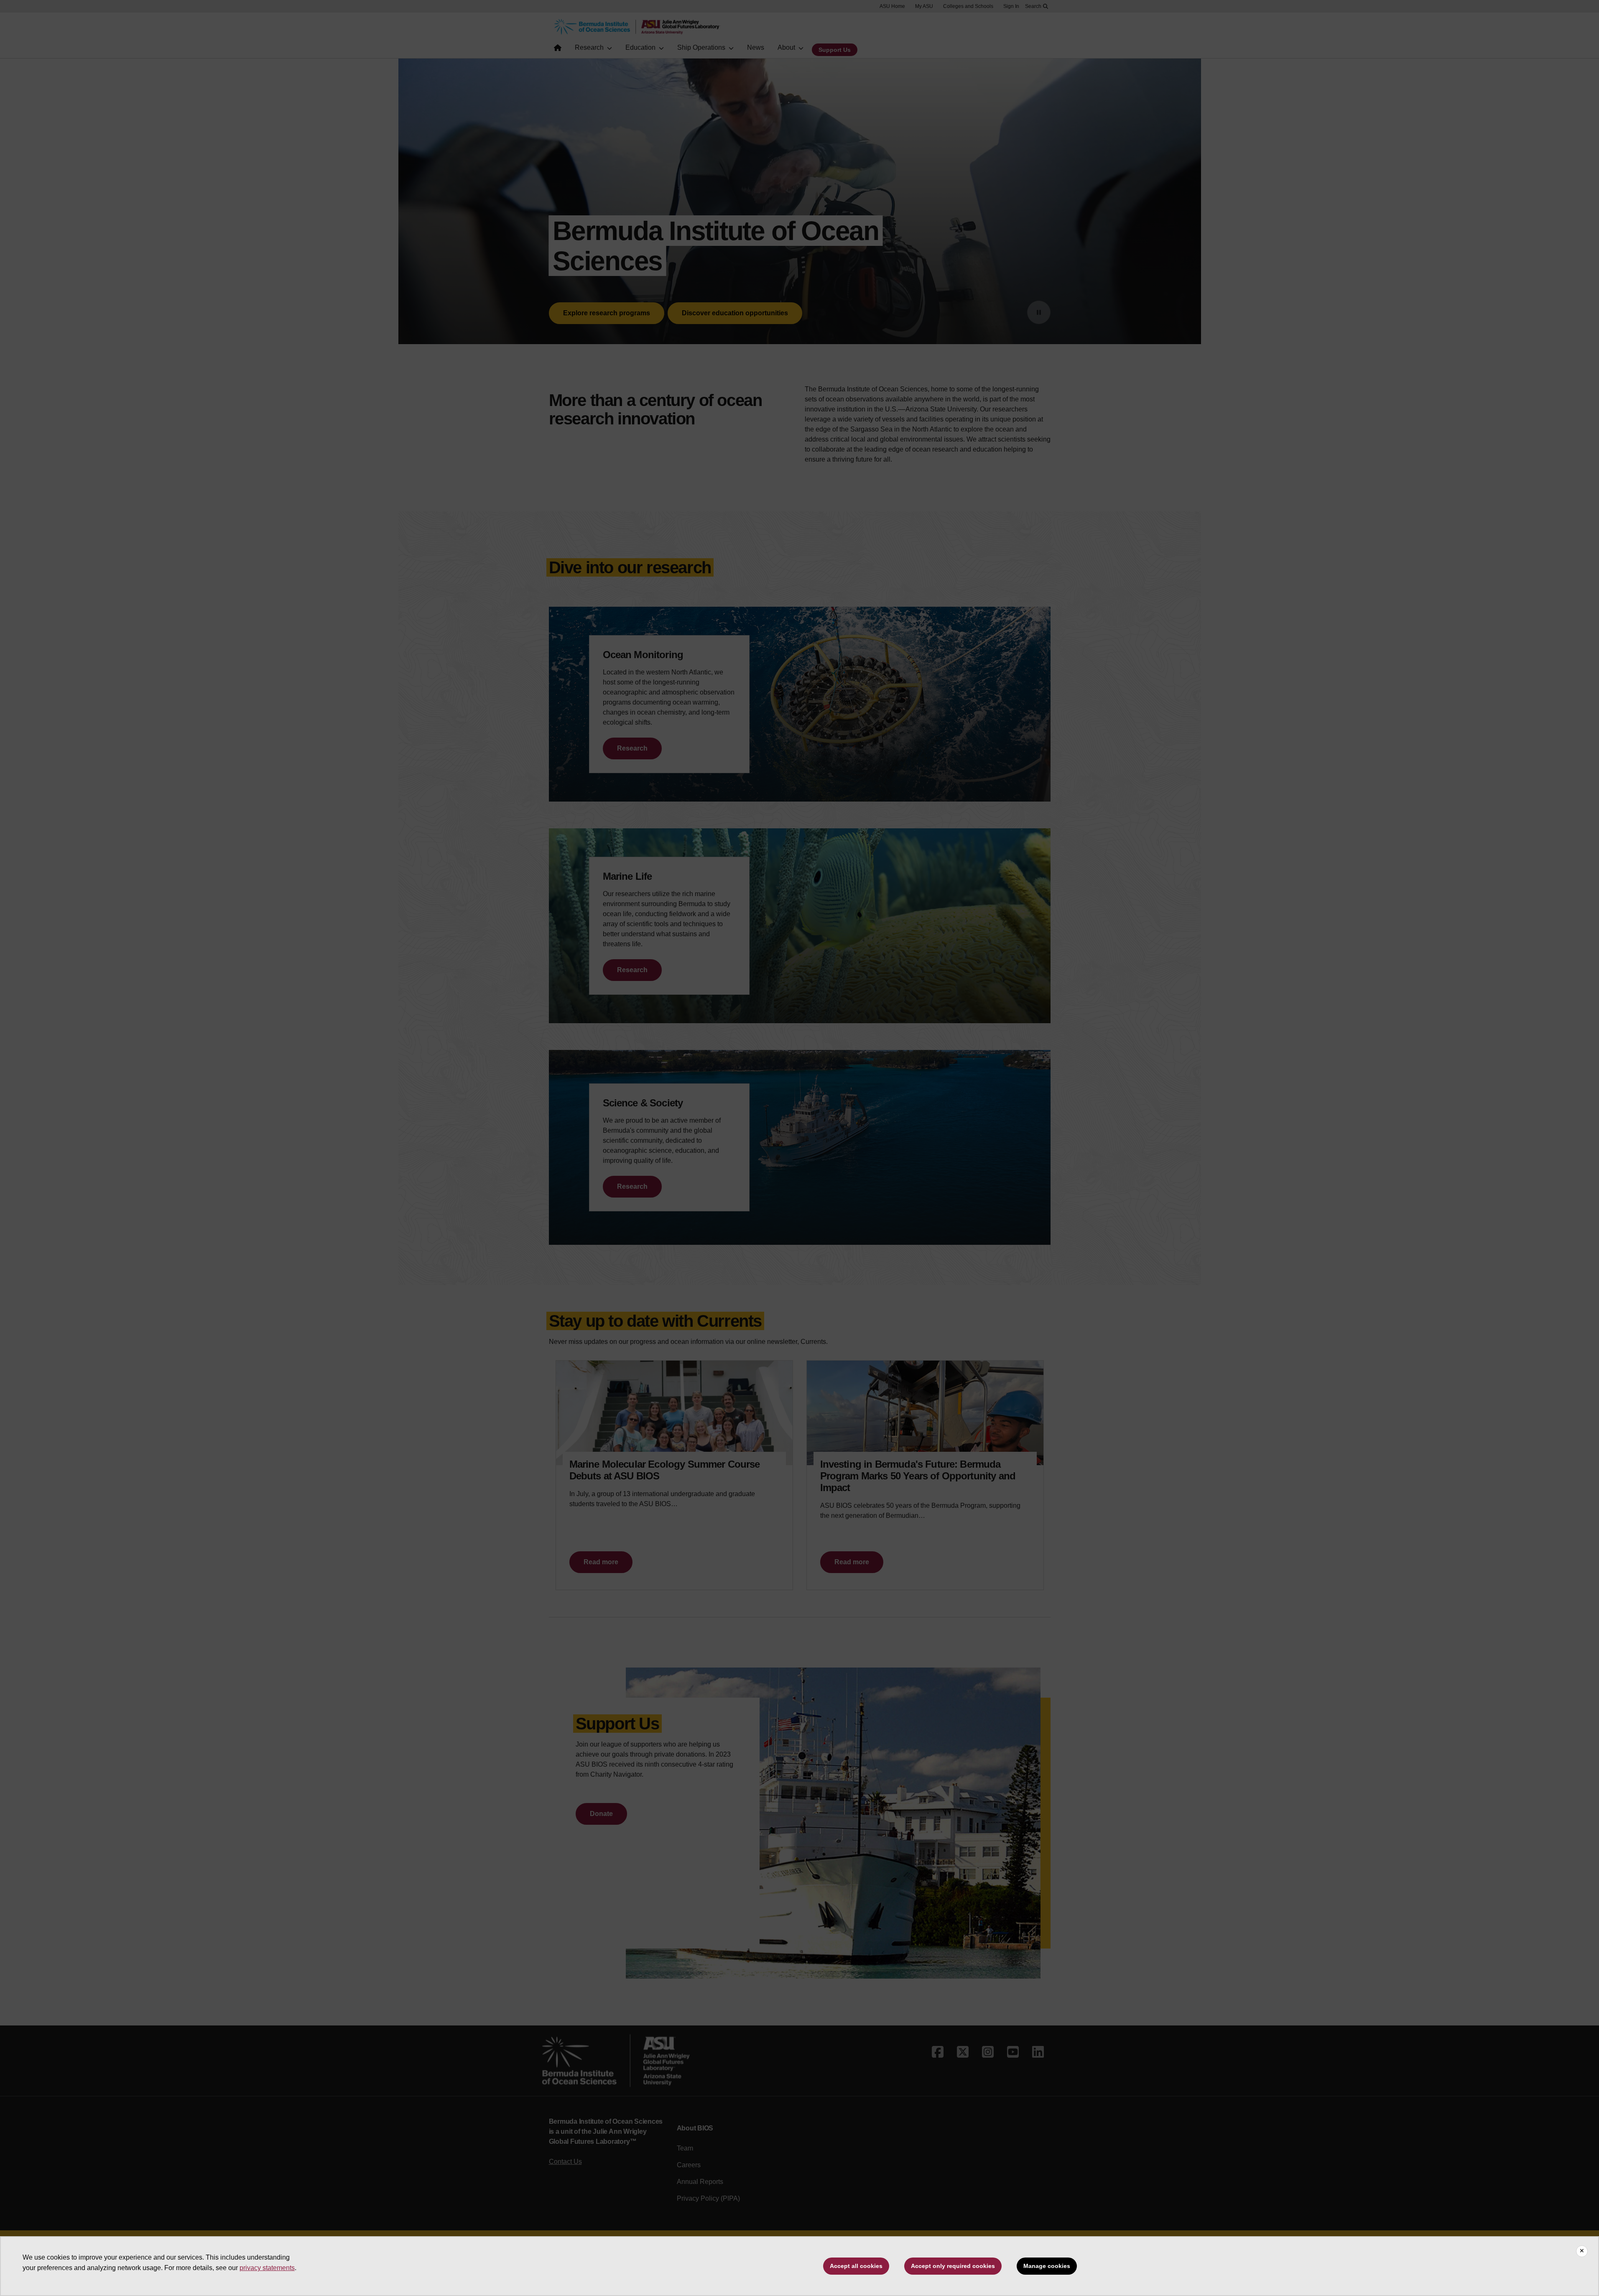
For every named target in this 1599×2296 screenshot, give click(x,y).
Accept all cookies (856, 2266)
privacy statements (267, 2268)
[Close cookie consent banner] (1582, 2251)
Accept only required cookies (953, 2266)
